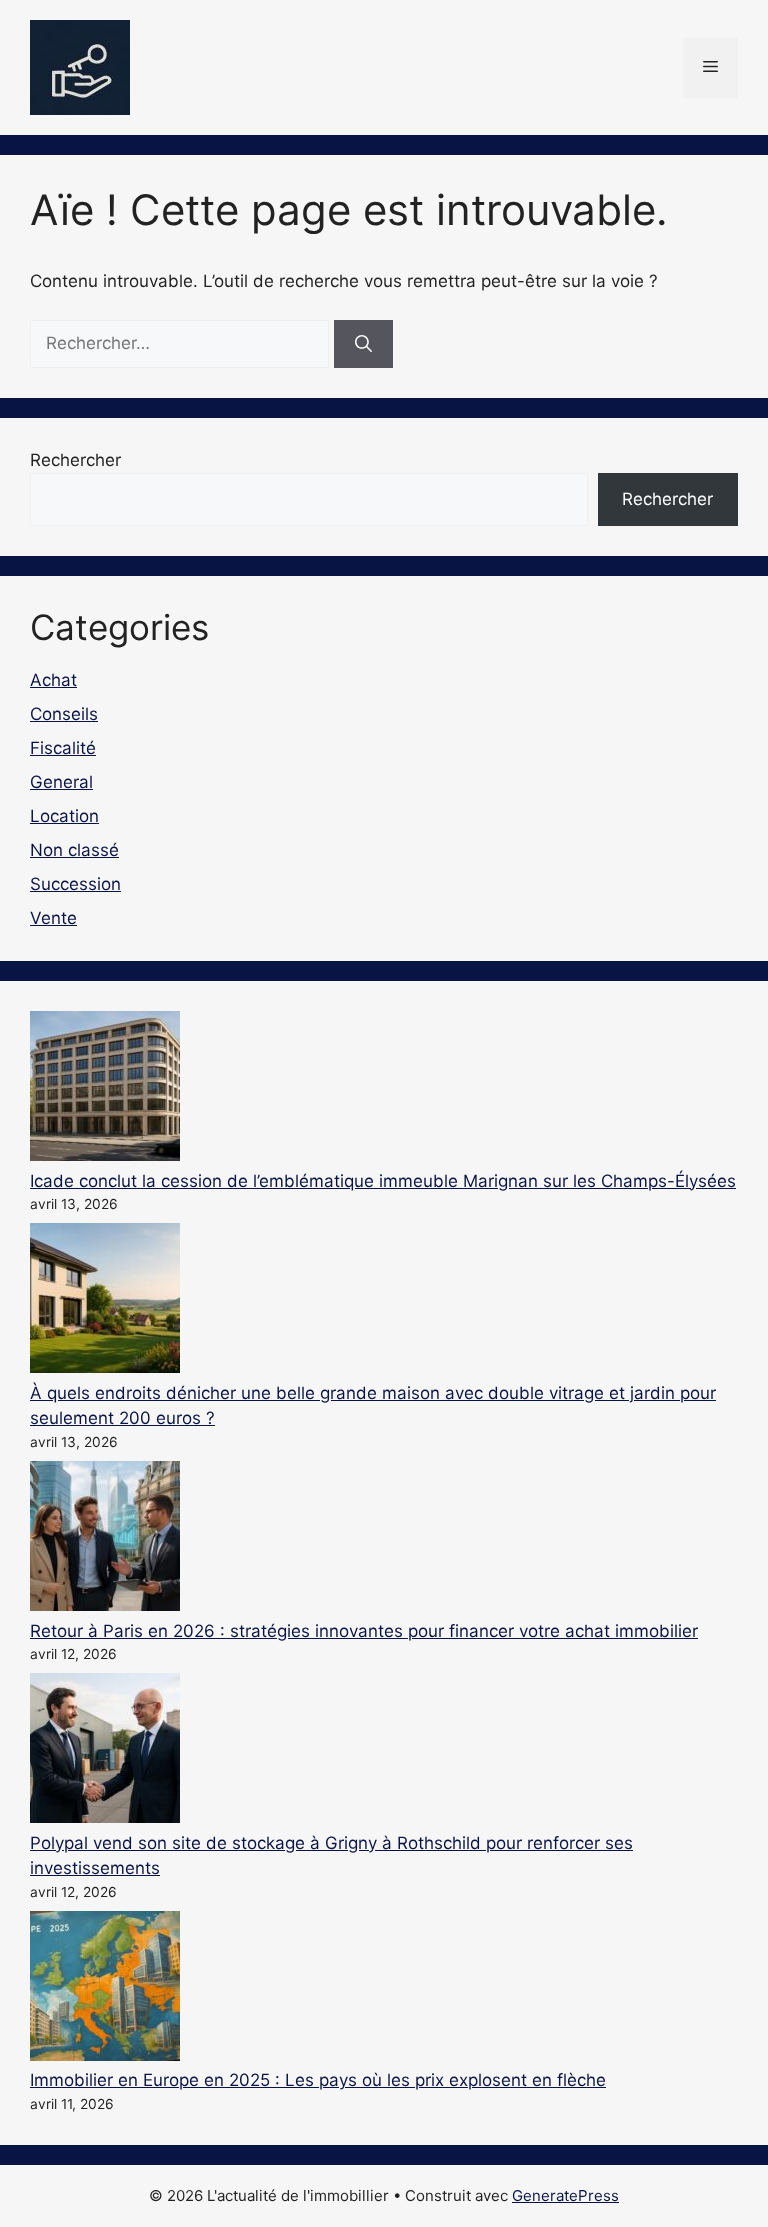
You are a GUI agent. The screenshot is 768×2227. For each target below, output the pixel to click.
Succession (75, 884)
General (61, 782)
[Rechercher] (363, 344)
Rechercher (75, 460)
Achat (53, 680)
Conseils (64, 714)
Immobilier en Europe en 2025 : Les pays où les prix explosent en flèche (318, 2080)
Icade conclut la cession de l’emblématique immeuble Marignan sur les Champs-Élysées (383, 1181)
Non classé (74, 850)
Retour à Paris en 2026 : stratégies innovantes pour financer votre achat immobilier (364, 1631)
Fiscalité (63, 748)
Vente (53, 918)
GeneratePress (565, 2195)
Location (64, 816)
